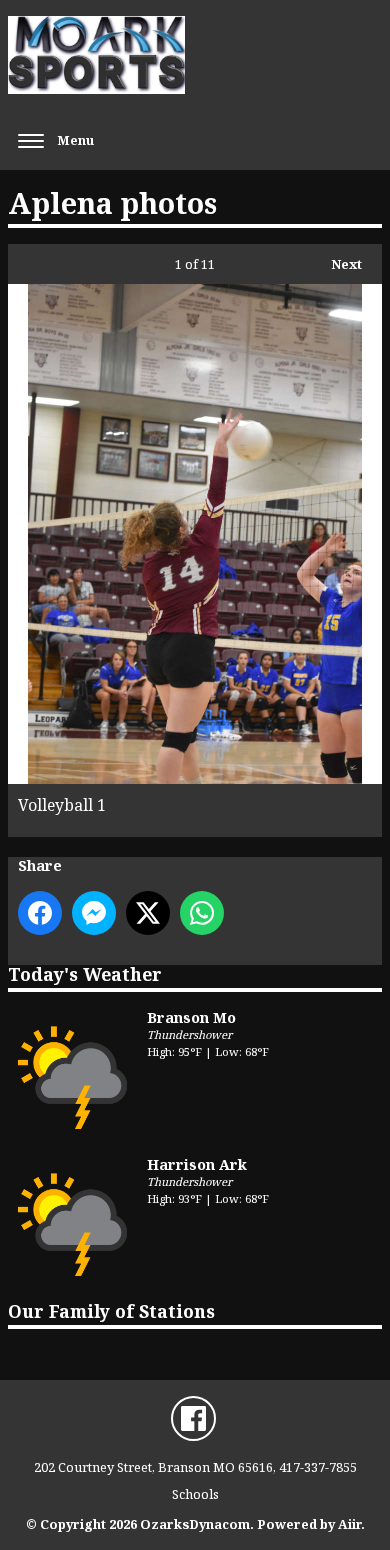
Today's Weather (85, 974)
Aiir (349, 1524)
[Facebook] (193, 1418)
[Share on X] (148, 913)
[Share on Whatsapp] (202, 913)
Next (336, 264)
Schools (195, 1494)
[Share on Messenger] (94, 913)
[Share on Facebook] (40, 913)
